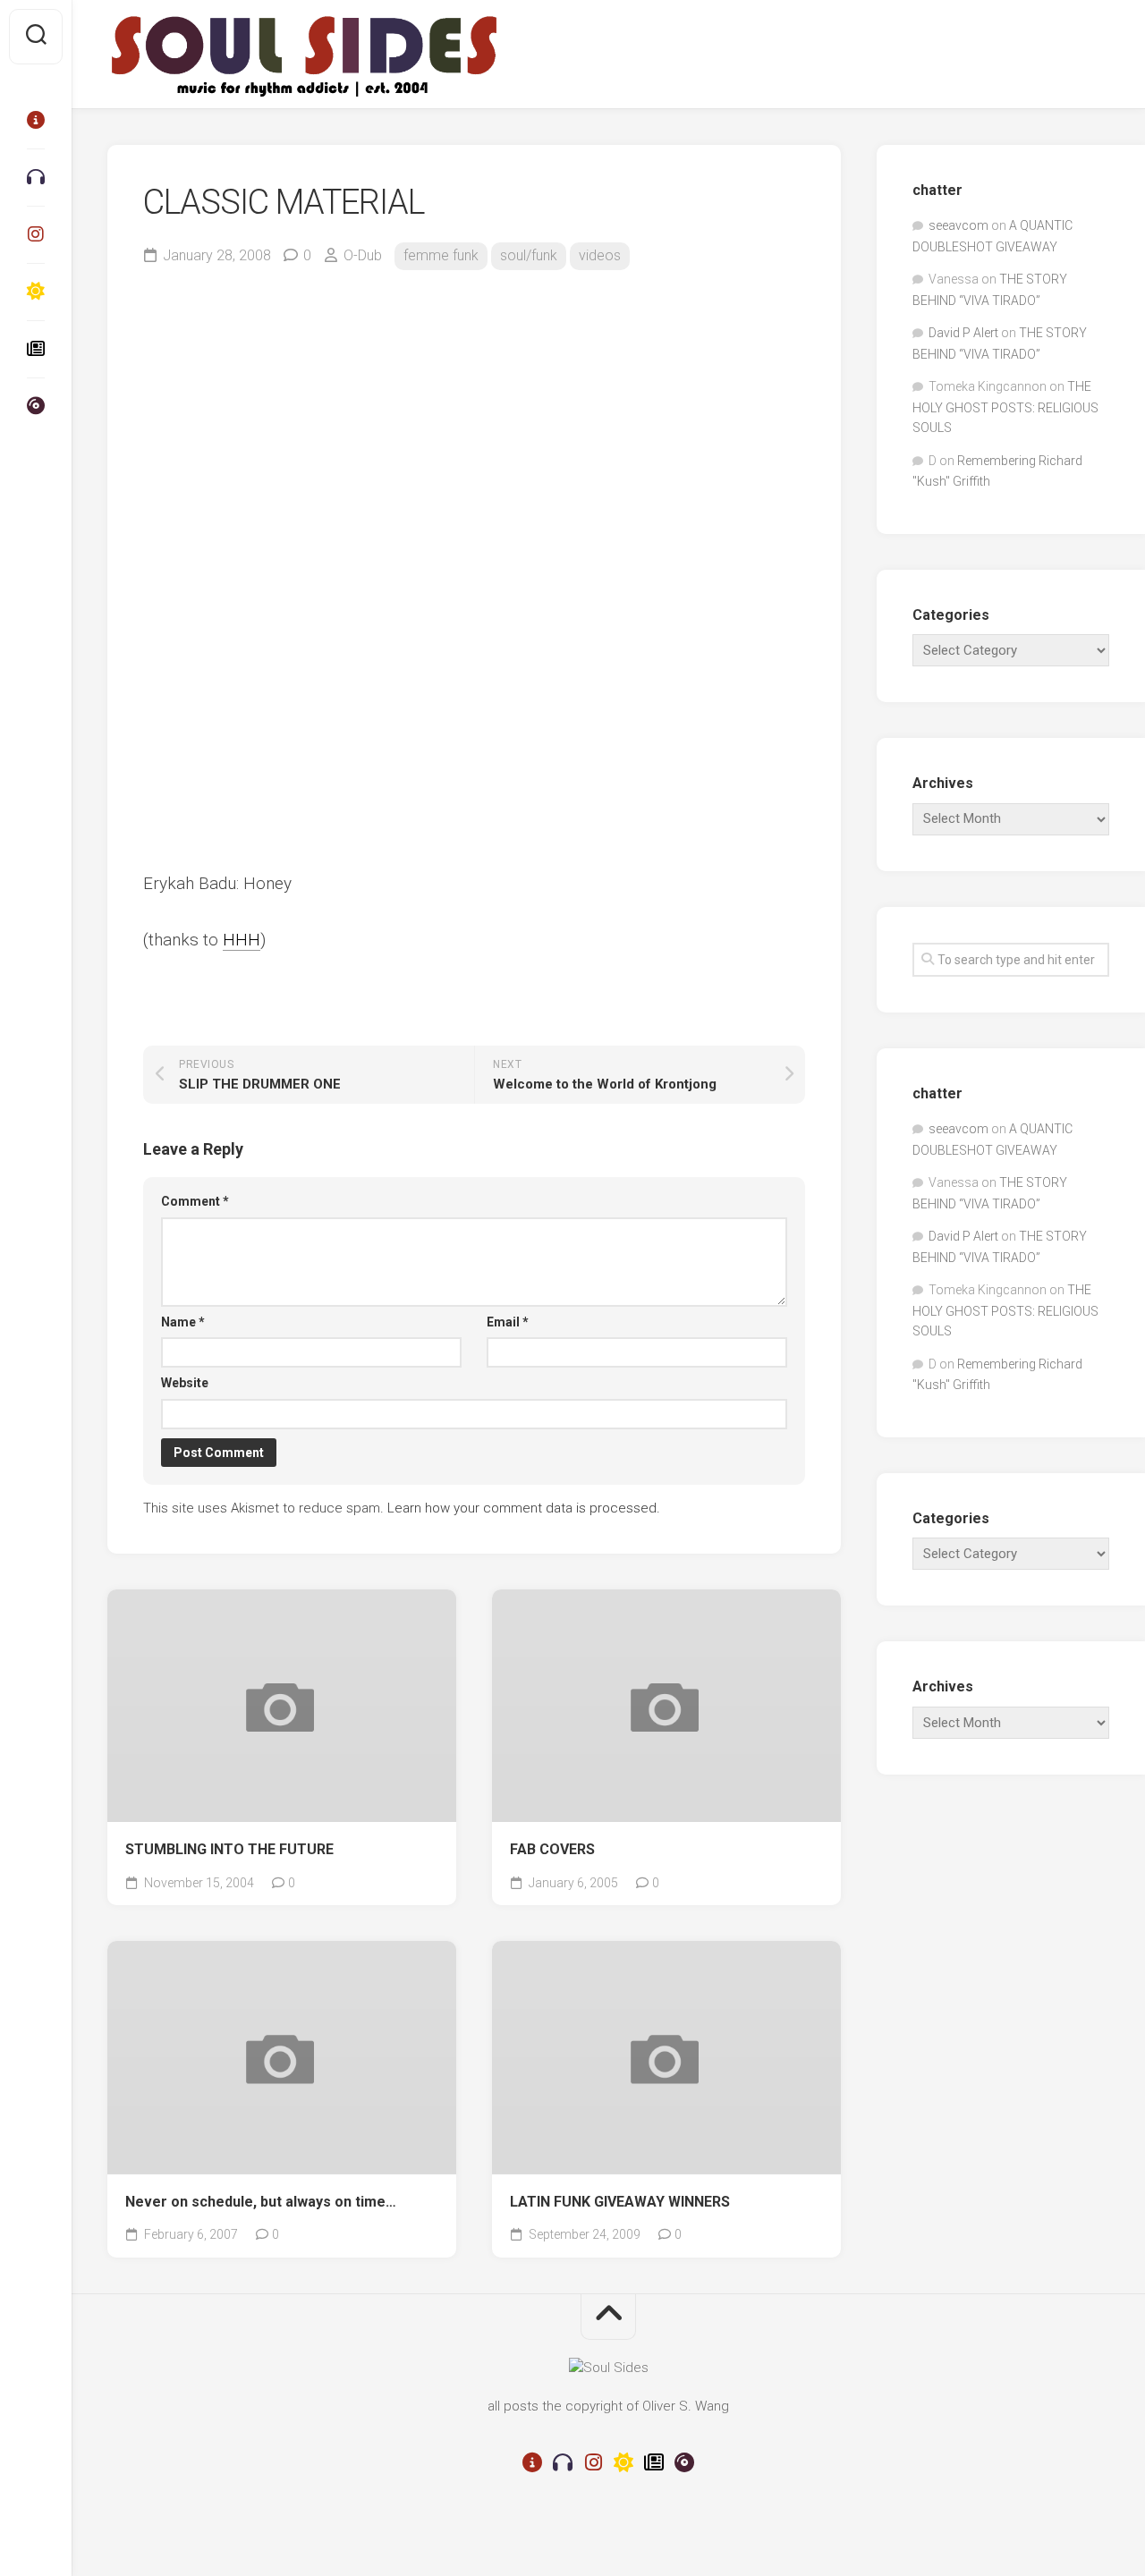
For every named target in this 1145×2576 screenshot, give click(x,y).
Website (185, 1383)
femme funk (441, 255)
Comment (195, 1201)
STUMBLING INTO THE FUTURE (229, 1849)
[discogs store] (36, 406)
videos (600, 255)
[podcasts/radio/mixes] (36, 177)
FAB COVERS (552, 1849)
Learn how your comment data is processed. (524, 1508)
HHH (242, 940)
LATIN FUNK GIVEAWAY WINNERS (620, 2202)
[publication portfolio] (36, 349)
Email (508, 1322)
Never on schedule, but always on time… (261, 2202)
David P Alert (963, 333)
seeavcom (958, 225)
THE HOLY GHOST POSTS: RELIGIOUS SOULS (1005, 407)
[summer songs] (36, 292)
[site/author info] (36, 120)
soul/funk (529, 255)
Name (183, 1322)
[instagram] (36, 234)
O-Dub (363, 255)
